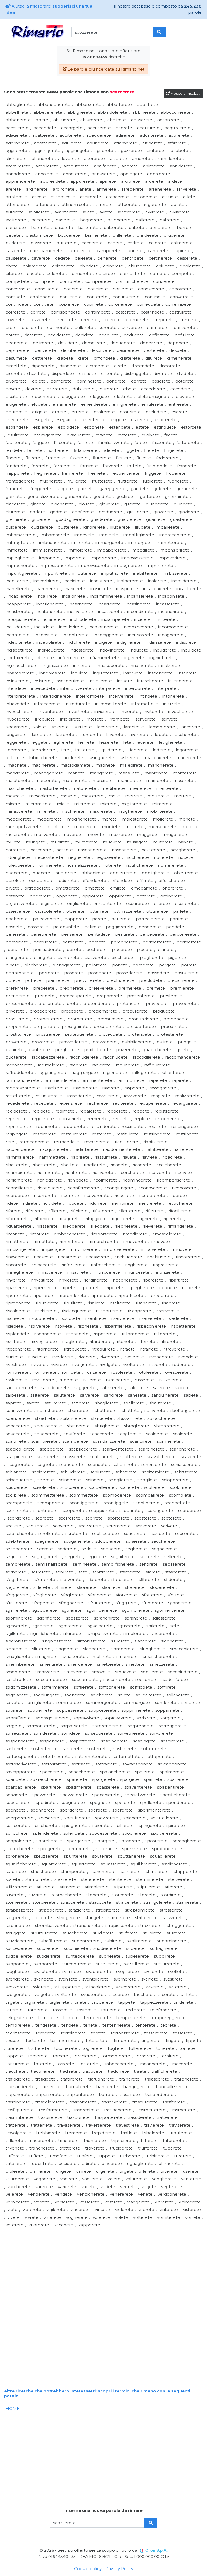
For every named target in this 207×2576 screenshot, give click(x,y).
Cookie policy (88, 2569)
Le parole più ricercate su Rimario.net (106, 69)
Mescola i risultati (185, 93)
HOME (13, 2408)
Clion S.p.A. (156, 2550)
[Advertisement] (103, 2267)
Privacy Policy (119, 2569)
